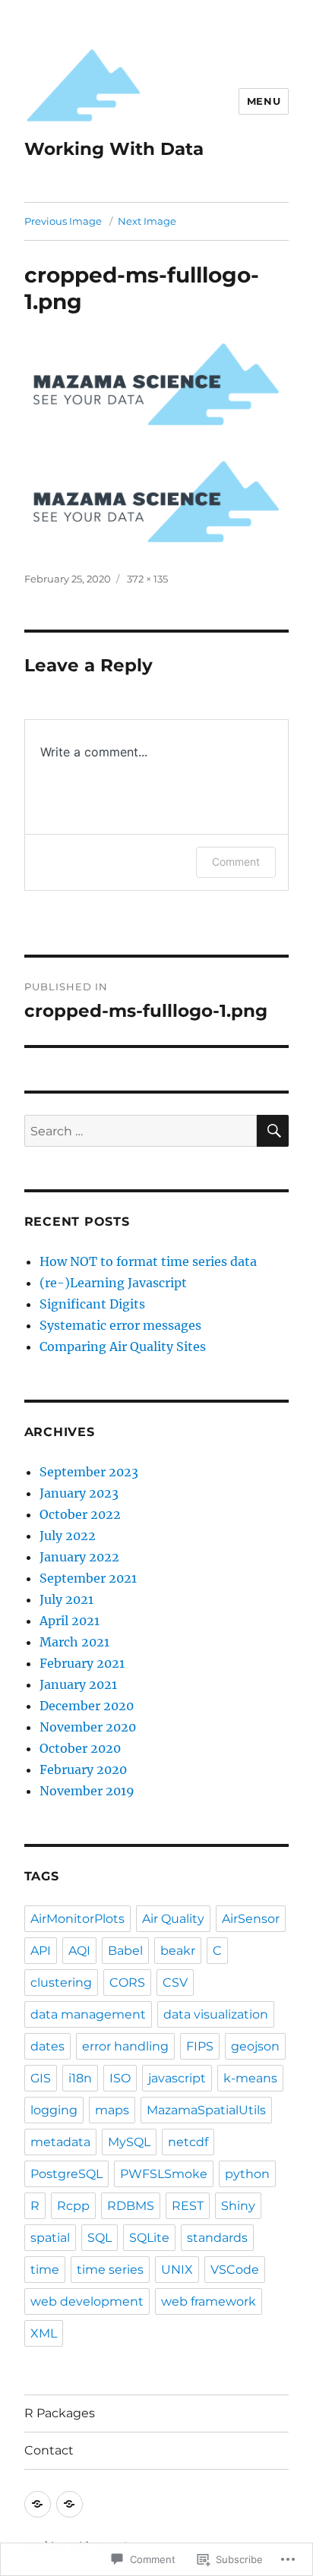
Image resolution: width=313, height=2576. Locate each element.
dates (47, 2046)
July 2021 (66, 1599)
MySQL (129, 2142)
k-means (250, 2078)
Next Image (147, 221)
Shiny (238, 2206)
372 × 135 (147, 579)
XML (44, 2333)
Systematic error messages (120, 1325)
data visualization (216, 2014)
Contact (49, 2450)
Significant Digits (92, 1304)
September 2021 (88, 1578)
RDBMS (131, 2206)
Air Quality (173, 1919)
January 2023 (79, 1493)
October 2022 (80, 1514)
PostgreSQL (66, 2174)
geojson (255, 2046)
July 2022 (68, 1536)
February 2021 (82, 1663)
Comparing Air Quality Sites (123, 1346)
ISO (120, 2078)
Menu (264, 101)
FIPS (200, 2046)
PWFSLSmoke (164, 2174)
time (45, 2270)
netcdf (188, 2142)
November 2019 (87, 1791)
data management (88, 2014)
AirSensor (251, 1919)
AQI (79, 1951)
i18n (80, 2078)
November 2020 (88, 1727)
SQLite (149, 2238)
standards (217, 2238)
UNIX (177, 2270)
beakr (178, 1951)
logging (54, 2110)
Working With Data (114, 149)
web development (87, 2301)
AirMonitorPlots (77, 1919)
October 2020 (80, 1748)
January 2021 (78, 1684)
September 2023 (89, 1472)
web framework (209, 2301)
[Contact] (70, 2504)
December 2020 (87, 1706)
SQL (100, 2238)
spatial (50, 2238)
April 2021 (70, 1621)
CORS (127, 1983)
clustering (61, 1983)
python (247, 2174)
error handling (125, 2046)
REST (188, 2206)
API (41, 1951)
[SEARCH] (273, 1131)
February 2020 (83, 1769)
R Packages (60, 2413)
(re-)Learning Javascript (113, 1283)
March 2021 (74, 1642)
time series (110, 2270)
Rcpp (73, 2206)
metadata (60, 2142)
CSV (175, 1983)
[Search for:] (141, 1131)
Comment (236, 862)
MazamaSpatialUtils (206, 2110)
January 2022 (79, 1557)
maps (112, 2110)
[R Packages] (38, 2504)
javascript (177, 2078)
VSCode (235, 2270)
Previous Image (63, 221)
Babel (125, 1951)
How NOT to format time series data (148, 1261)
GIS (41, 2078)
